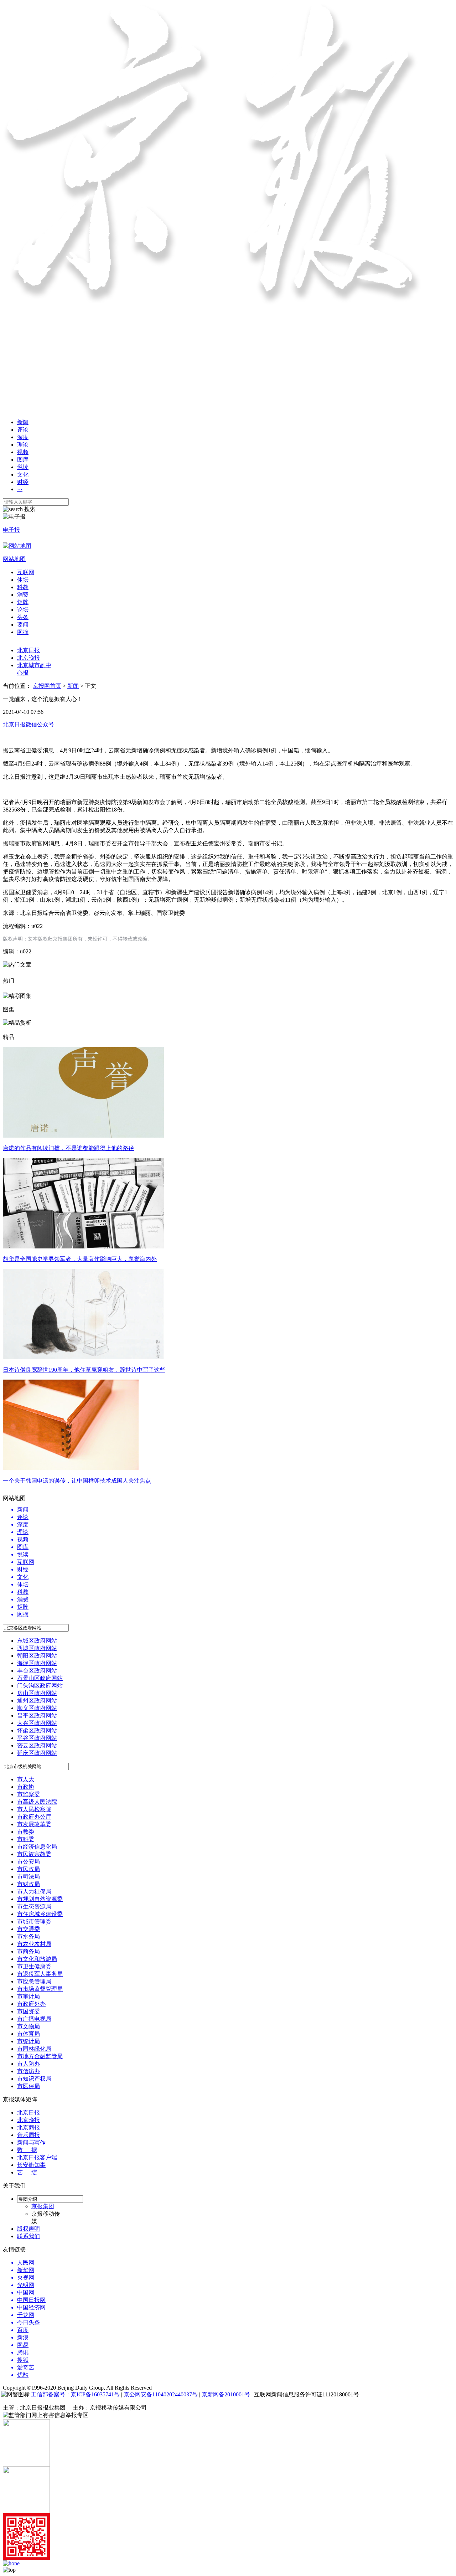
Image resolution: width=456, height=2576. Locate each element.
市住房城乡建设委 (40, 1914)
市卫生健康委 (34, 1966)
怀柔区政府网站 (37, 1730)
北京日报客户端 (37, 2157)
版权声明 (28, 2229)
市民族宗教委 (34, 1854)
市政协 (26, 1787)
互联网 (26, 572)
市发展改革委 (34, 1824)
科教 (23, 587)
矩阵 (23, 602)
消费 (23, 595)
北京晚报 (28, 658)
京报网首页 (47, 686)
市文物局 (28, 2026)
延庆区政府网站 (37, 1753)
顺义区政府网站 (37, 1708)
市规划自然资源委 (40, 1899)
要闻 (23, 625)
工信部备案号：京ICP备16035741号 (75, 2394)
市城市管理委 (34, 1921)
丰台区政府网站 (37, 1671)
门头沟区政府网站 (40, 1686)
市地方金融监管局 (40, 2056)
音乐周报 (28, 2135)
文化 (23, 475)
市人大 (26, 1779)
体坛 (23, 580)
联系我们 (28, 2236)
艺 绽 (27, 2172)
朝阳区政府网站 (37, 1656)
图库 (23, 460)
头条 (23, 617)
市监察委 (28, 1794)
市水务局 (28, 1936)
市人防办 (28, 2064)
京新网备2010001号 (226, 2394)
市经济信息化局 (37, 1847)
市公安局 (28, 1862)
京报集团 (43, 2206)
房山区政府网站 (37, 1693)
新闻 (23, 422)
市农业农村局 (34, 1944)
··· (20, 489)
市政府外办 (31, 2004)
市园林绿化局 (34, 2049)
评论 (23, 430)
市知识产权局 (34, 2079)
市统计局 (28, 2041)
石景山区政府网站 (40, 1678)
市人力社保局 (34, 1892)
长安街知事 (31, 2165)
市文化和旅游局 (37, 1959)
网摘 (23, 632)
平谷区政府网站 (37, 1738)
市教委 (26, 1832)
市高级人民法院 (37, 1802)
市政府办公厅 (34, 1817)
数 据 (27, 2150)
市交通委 (28, 1929)
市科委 (26, 1839)
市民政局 (28, 1869)
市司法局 (28, 1877)
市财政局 (28, 1884)
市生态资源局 (34, 1907)
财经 (23, 482)
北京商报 (28, 2127)
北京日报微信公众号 (28, 724)
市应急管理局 (34, 1981)
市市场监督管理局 (40, 1989)
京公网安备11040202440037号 (161, 2394)
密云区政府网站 (37, 1745)
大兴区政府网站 (37, 1723)
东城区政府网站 (37, 1641)
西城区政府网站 (37, 1648)
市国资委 (28, 2011)
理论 (23, 445)
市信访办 (28, 2071)
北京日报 (28, 650)
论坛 (23, 610)
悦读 (23, 467)
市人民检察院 (34, 1809)
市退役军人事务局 (40, 1974)
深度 (23, 437)
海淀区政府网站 (37, 1663)
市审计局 (28, 1996)
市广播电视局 (34, 2019)
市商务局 (28, 1951)
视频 (23, 452)
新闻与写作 (31, 2142)
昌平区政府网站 (37, 1715)
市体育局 (28, 2034)
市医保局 (28, 2086)
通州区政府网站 (37, 1701)
